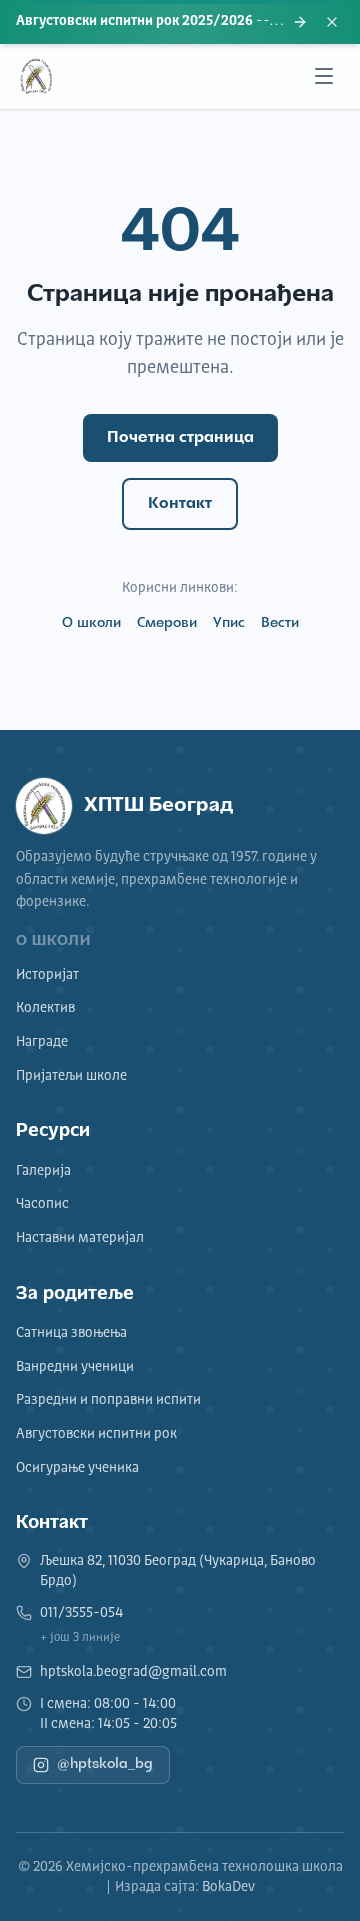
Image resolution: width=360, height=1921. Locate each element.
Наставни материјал (80, 1238)
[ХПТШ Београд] (36, 76)
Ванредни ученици (75, 1367)
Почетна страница (180, 438)
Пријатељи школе (71, 1076)
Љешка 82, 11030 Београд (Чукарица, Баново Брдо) (178, 1571)
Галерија (43, 1171)
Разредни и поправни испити (108, 1400)
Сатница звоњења (71, 1333)
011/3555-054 (81, 1613)
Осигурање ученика (77, 1468)
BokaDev (228, 1887)
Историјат (47, 975)
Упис (229, 623)
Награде (42, 1042)
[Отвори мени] (324, 76)
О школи (91, 623)
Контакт (180, 504)
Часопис (42, 1204)
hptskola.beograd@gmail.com (133, 1672)
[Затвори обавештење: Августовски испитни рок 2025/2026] (332, 22)
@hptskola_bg (105, 1764)
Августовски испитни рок (96, 1434)
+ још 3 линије (80, 1638)
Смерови (167, 623)
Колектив (45, 1008)
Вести (280, 623)
